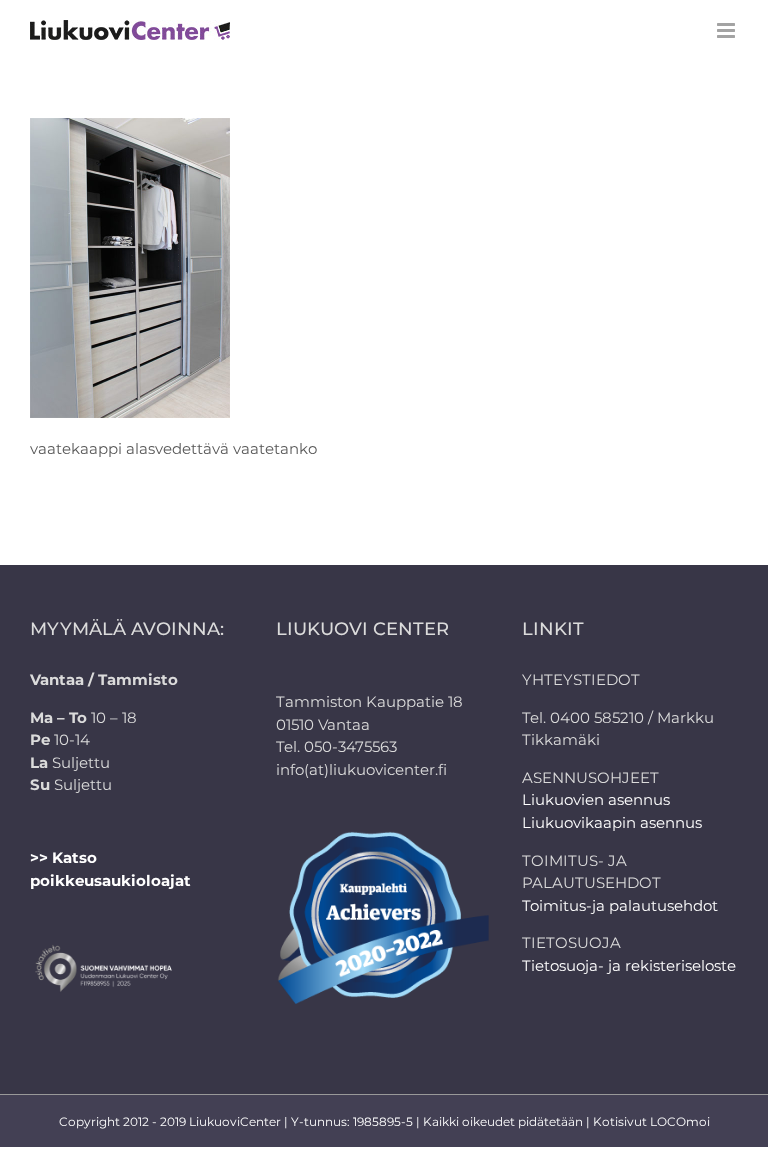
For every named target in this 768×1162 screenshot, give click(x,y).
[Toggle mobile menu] (727, 30)
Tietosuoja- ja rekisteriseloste (629, 965)
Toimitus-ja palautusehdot (620, 905)
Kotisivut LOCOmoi (651, 1121)
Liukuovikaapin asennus (612, 822)
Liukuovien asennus (596, 799)
